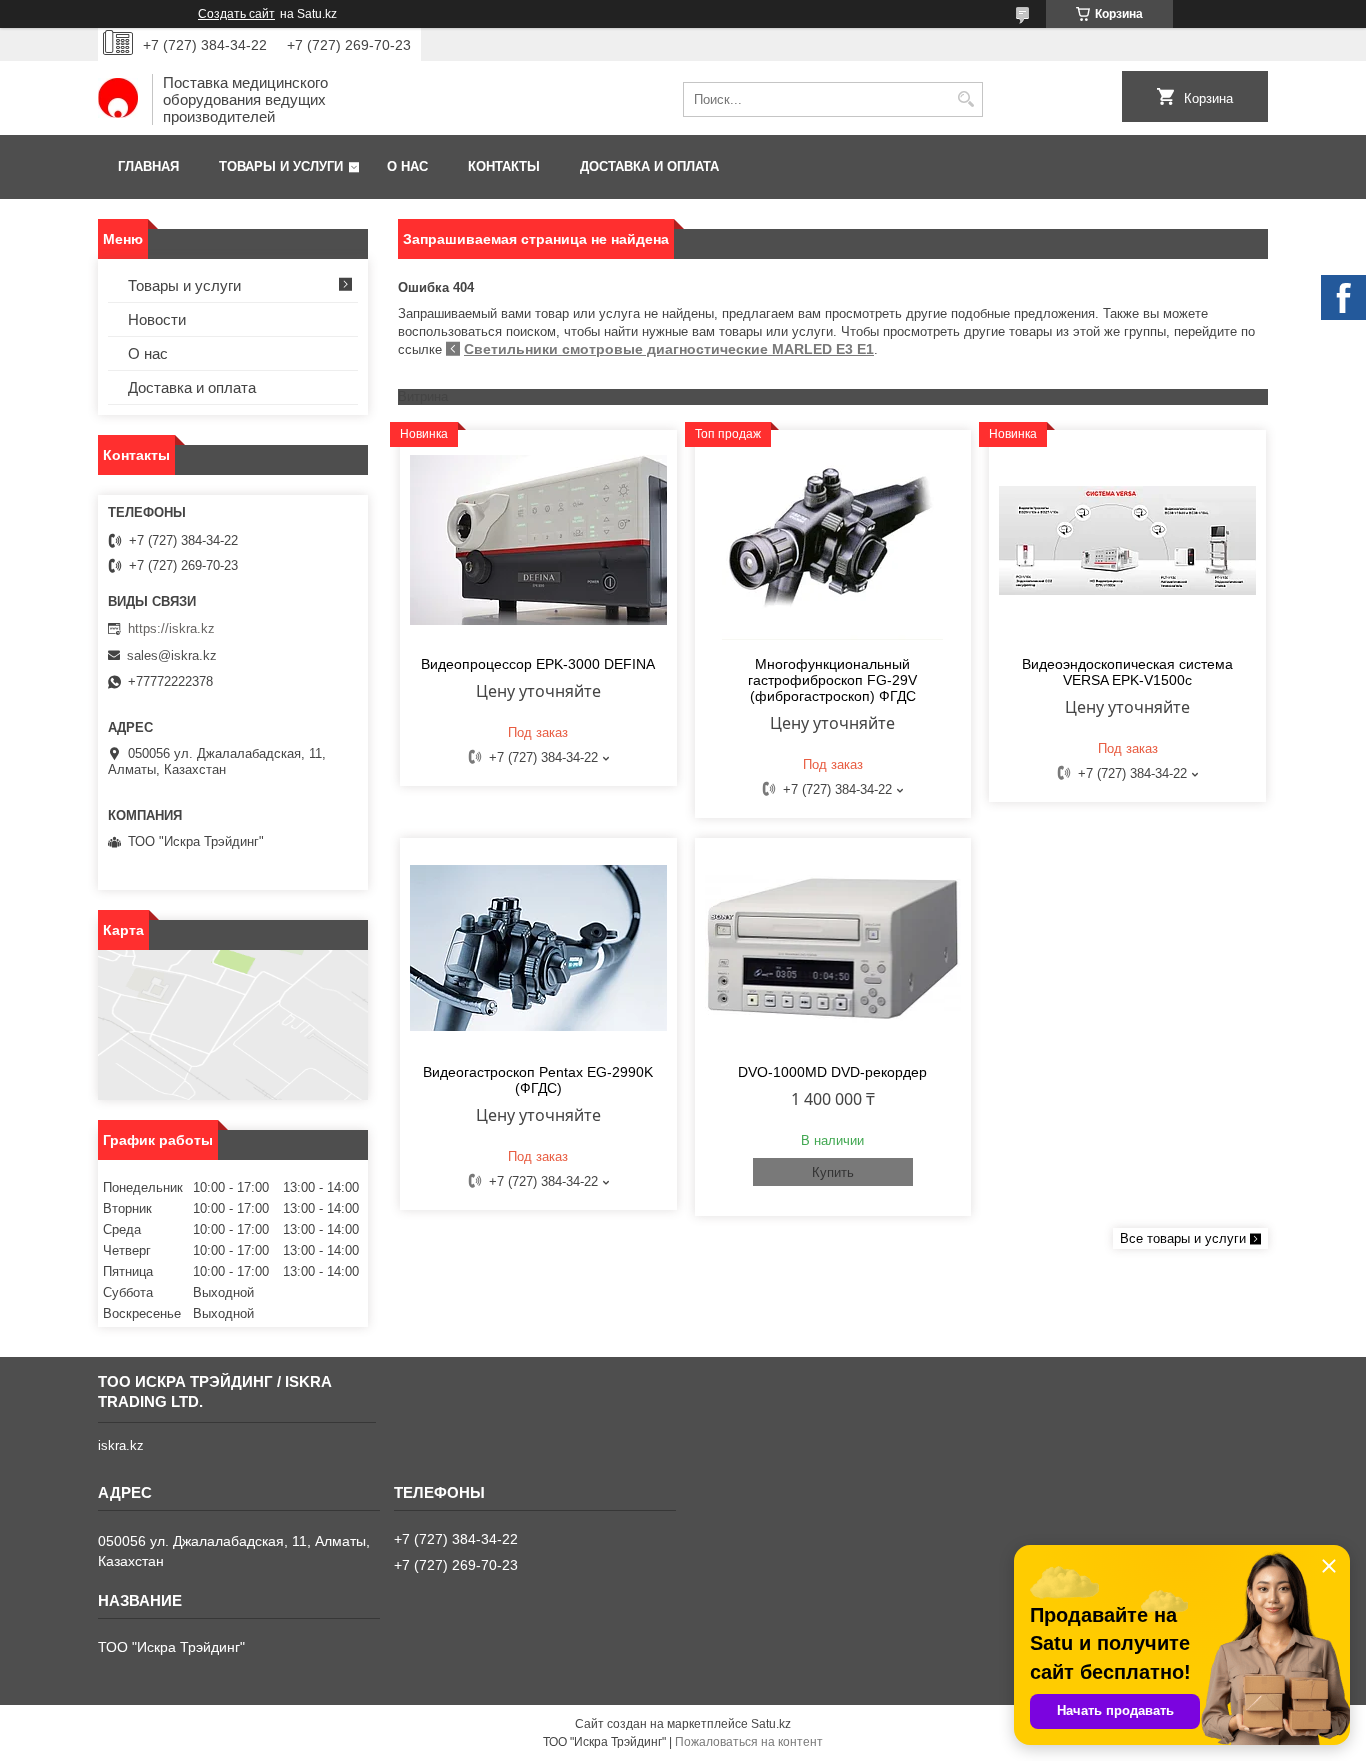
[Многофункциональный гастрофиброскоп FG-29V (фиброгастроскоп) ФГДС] (833, 540)
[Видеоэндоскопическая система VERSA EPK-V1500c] (1127, 540)
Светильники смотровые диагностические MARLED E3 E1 (669, 349)
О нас (407, 166)
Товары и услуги (281, 166)
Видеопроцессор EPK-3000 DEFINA (538, 664)
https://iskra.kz (171, 628)
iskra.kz (121, 1445)
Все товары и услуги (1183, 1238)
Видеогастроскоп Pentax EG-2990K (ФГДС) (538, 1080)
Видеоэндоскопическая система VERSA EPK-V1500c (1127, 672)
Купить (833, 1172)
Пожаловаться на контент (749, 1742)
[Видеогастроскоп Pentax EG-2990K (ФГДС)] (538, 948)
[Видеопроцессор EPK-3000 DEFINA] (538, 540)
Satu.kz (771, 1724)
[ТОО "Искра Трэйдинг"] (118, 100)
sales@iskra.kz (172, 655)
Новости (157, 319)
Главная (148, 166)
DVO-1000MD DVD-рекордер (832, 1072)
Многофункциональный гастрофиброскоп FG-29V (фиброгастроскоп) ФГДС (832, 680)
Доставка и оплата (649, 166)
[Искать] (965, 99)
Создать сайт (236, 14)
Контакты (504, 166)
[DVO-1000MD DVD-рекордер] (833, 948)
